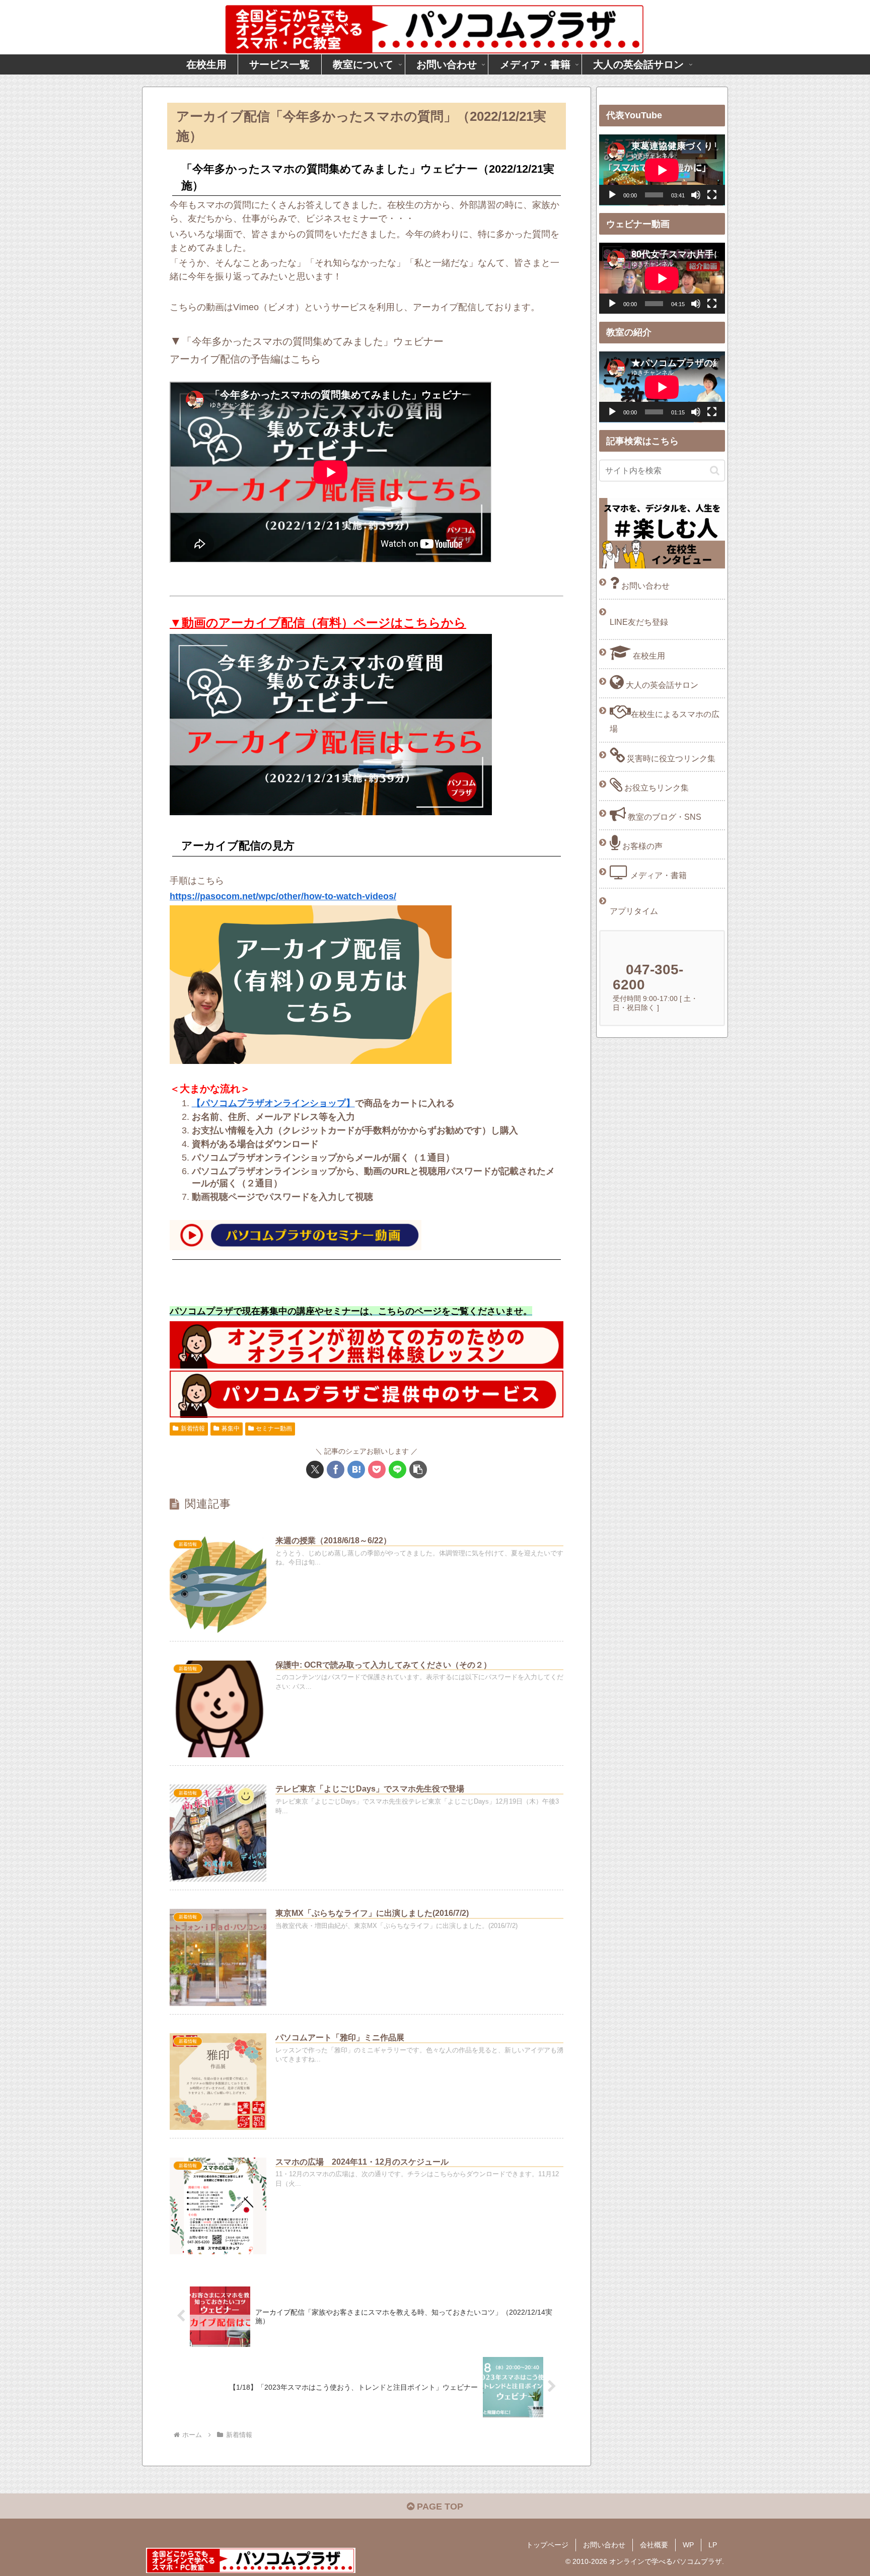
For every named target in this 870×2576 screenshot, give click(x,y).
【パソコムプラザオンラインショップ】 (273, 1103)
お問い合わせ (644, 586)
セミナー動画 (274, 1428)
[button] (418, 1470)
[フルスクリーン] (712, 195)
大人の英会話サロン (661, 685)
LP (713, 2545)
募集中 (231, 1428)
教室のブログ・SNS (664, 817)
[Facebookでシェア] (336, 1470)
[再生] (612, 195)
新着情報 (193, 1428)
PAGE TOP (439, 2507)
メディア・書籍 (658, 875)
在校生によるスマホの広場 (665, 721)
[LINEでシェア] (397, 1470)
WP (688, 2545)
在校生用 (648, 656)
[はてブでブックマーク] (356, 1470)
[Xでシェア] (315, 1470)
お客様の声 (641, 846)
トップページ (547, 2545)
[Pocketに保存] (377, 1470)
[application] (662, 170)
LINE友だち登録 (639, 622)
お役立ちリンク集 (656, 788)
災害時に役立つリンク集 (670, 758)
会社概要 (654, 2545)
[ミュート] (696, 195)
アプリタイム (634, 911)
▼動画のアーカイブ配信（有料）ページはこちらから (318, 623)
